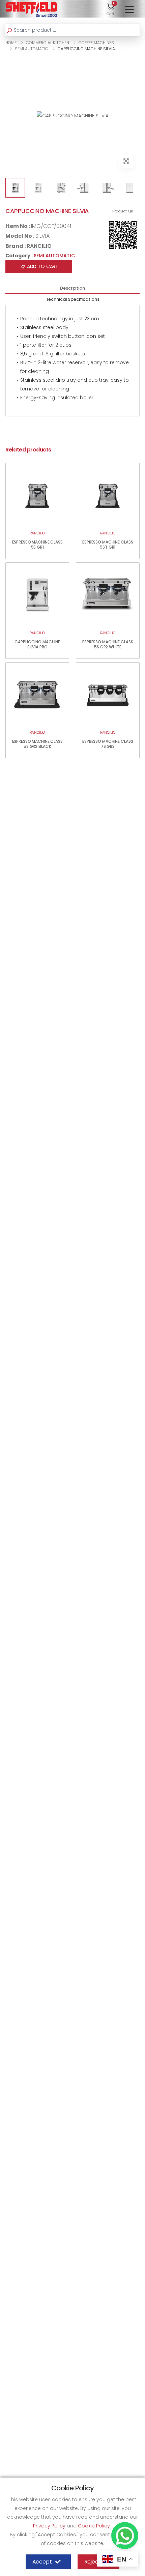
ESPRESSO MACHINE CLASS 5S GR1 (37, 545)
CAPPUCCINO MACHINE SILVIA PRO (37, 644)
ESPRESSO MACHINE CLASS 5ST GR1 (108, 545)
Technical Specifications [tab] (73, 299)
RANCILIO (39, 246)
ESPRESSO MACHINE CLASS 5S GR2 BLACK (37, 744)
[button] (111, 9)
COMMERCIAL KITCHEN (48, 43)
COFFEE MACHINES (96, 43)
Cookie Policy (95, 2526)
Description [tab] (72, 288)
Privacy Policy (50, 2526)
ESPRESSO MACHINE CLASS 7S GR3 (108, 744)
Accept (42, 2562)
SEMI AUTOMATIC (32, 49)
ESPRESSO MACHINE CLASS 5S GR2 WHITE (108, 644)
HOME (11, 43)
